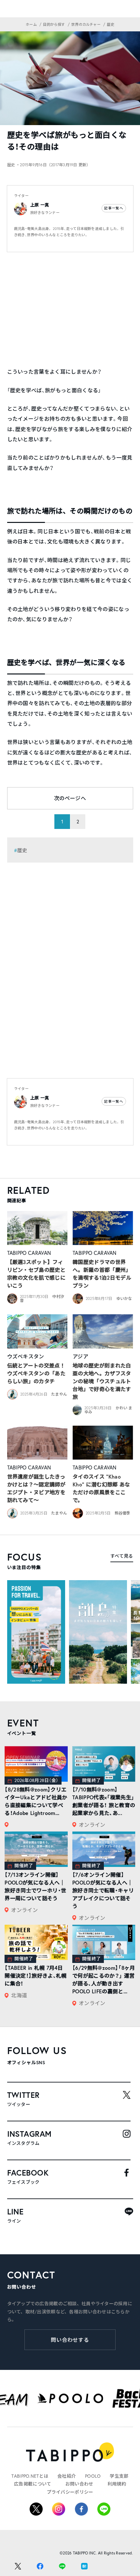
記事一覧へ (114, 208)
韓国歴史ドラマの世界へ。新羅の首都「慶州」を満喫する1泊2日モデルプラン (102, 1274)
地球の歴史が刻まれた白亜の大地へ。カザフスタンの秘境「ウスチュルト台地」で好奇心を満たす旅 (102, 1381)
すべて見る (122, 1556)
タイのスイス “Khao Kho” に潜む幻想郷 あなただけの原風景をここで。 (101, 1488)
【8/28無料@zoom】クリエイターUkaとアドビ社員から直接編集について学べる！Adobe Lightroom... (36, 1801)
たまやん (59, 1394)
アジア (80, 1356)
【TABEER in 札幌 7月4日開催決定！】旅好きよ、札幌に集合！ (35, 1976)
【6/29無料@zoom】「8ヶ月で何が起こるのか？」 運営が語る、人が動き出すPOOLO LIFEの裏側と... (104, 1979)
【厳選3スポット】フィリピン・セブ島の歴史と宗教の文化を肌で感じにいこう (36, 1274)
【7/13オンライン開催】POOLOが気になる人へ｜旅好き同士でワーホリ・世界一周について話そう (35, 1886)
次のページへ (70, 798)
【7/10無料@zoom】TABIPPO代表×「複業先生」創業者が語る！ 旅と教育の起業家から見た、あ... (104, 1801)
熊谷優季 (123, 1513)
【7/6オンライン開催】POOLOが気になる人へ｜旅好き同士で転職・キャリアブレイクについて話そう (103, 1890)
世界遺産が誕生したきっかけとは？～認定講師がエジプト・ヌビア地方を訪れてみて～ (36, 1488)
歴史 (22, 850)
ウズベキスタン (26, 1356)
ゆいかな (124, 1298)
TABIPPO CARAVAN (29, 1253)
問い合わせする (70, 2340)
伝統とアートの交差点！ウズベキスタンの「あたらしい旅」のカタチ (36, 1373)
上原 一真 (40, 205)
